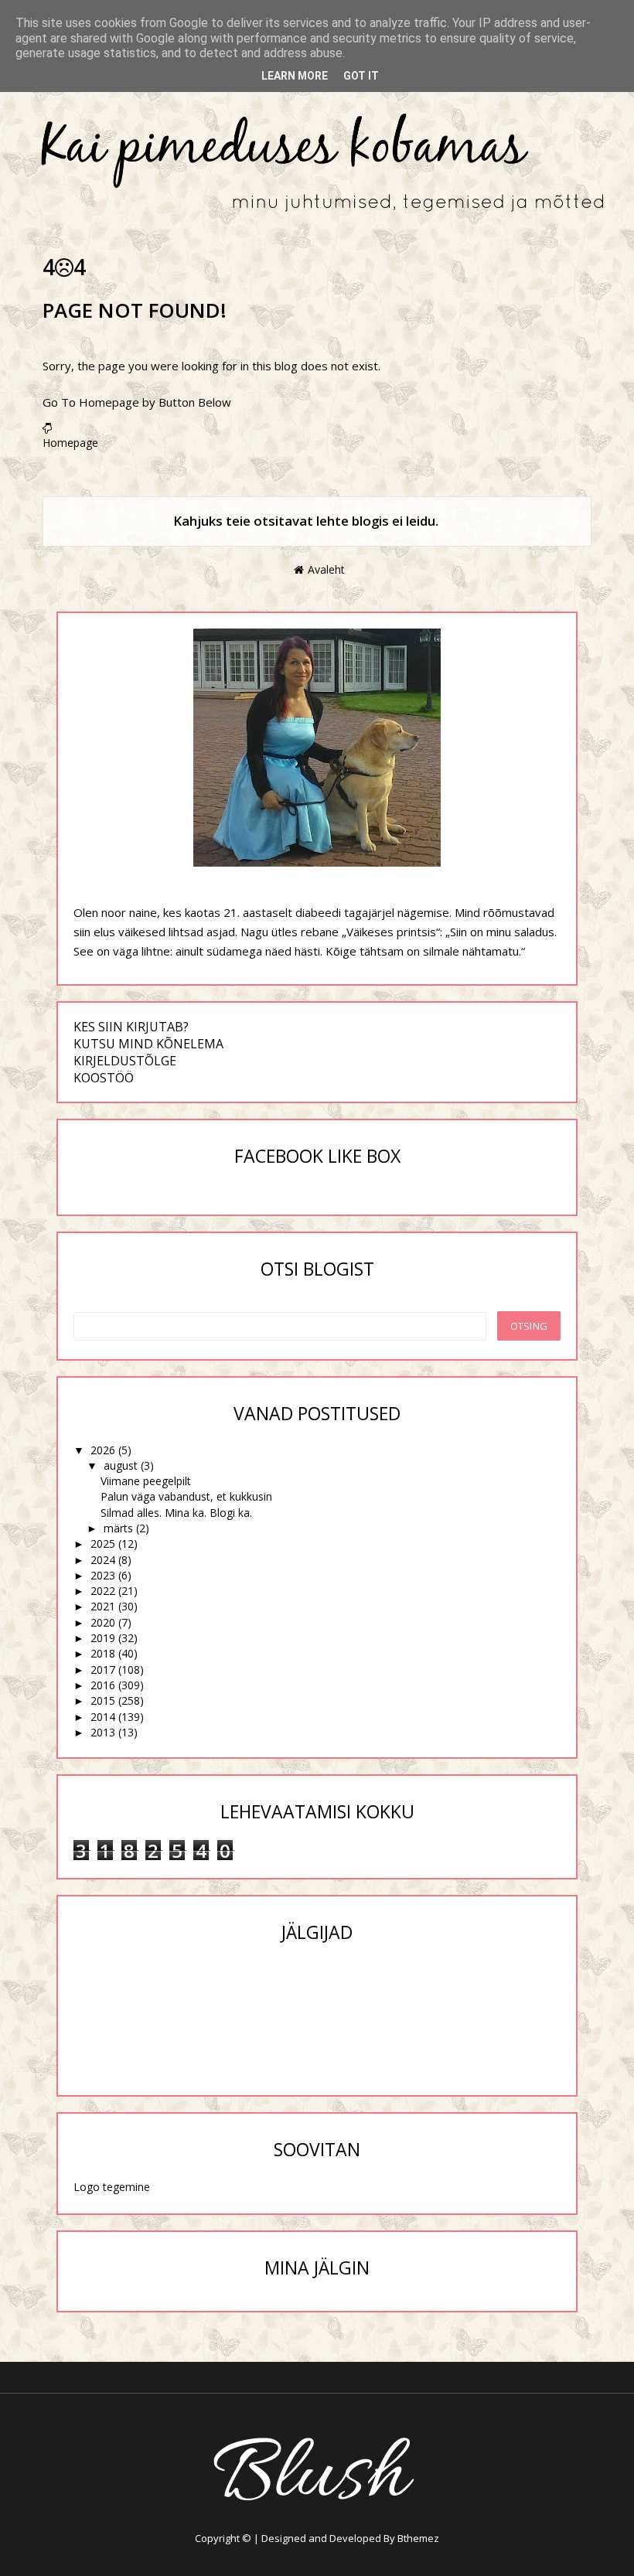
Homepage (70, 443)
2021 (103, 1606)
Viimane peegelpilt (146, 1481)
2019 (103, 1638)
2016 (103, 1685)
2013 (103, 1732)
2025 (103, 1544)
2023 (103, 1575)
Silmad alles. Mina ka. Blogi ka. (176, 1513)
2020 (103, 1622)
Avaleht (326, 569)
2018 (103, 1653)
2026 (103, 1450)
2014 (103, 1717)
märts (118, 1528)
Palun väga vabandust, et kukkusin (186, 1496)
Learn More (295, 76)
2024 (103, 1560)
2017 (103, 1670)
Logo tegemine (112, 2187)
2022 (103, 1591)
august (121, 1465)
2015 (103, 1700)
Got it (361, 76)
